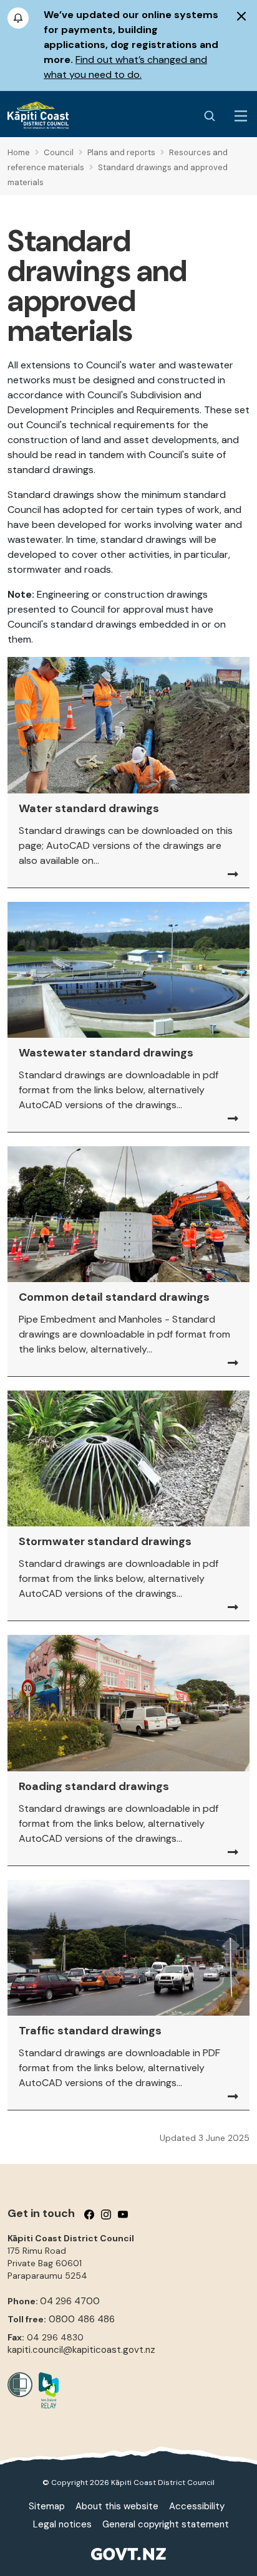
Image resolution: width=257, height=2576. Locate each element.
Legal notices (62, 2524)
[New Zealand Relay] (46, 2390)
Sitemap (47, 2506)
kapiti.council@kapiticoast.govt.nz (81, 2350)
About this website (117, 2506)
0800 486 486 (82, 2319)
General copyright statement (166, 2524)
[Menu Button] (241, 116)
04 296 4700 (70, 2301)
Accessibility (197, 2506)
